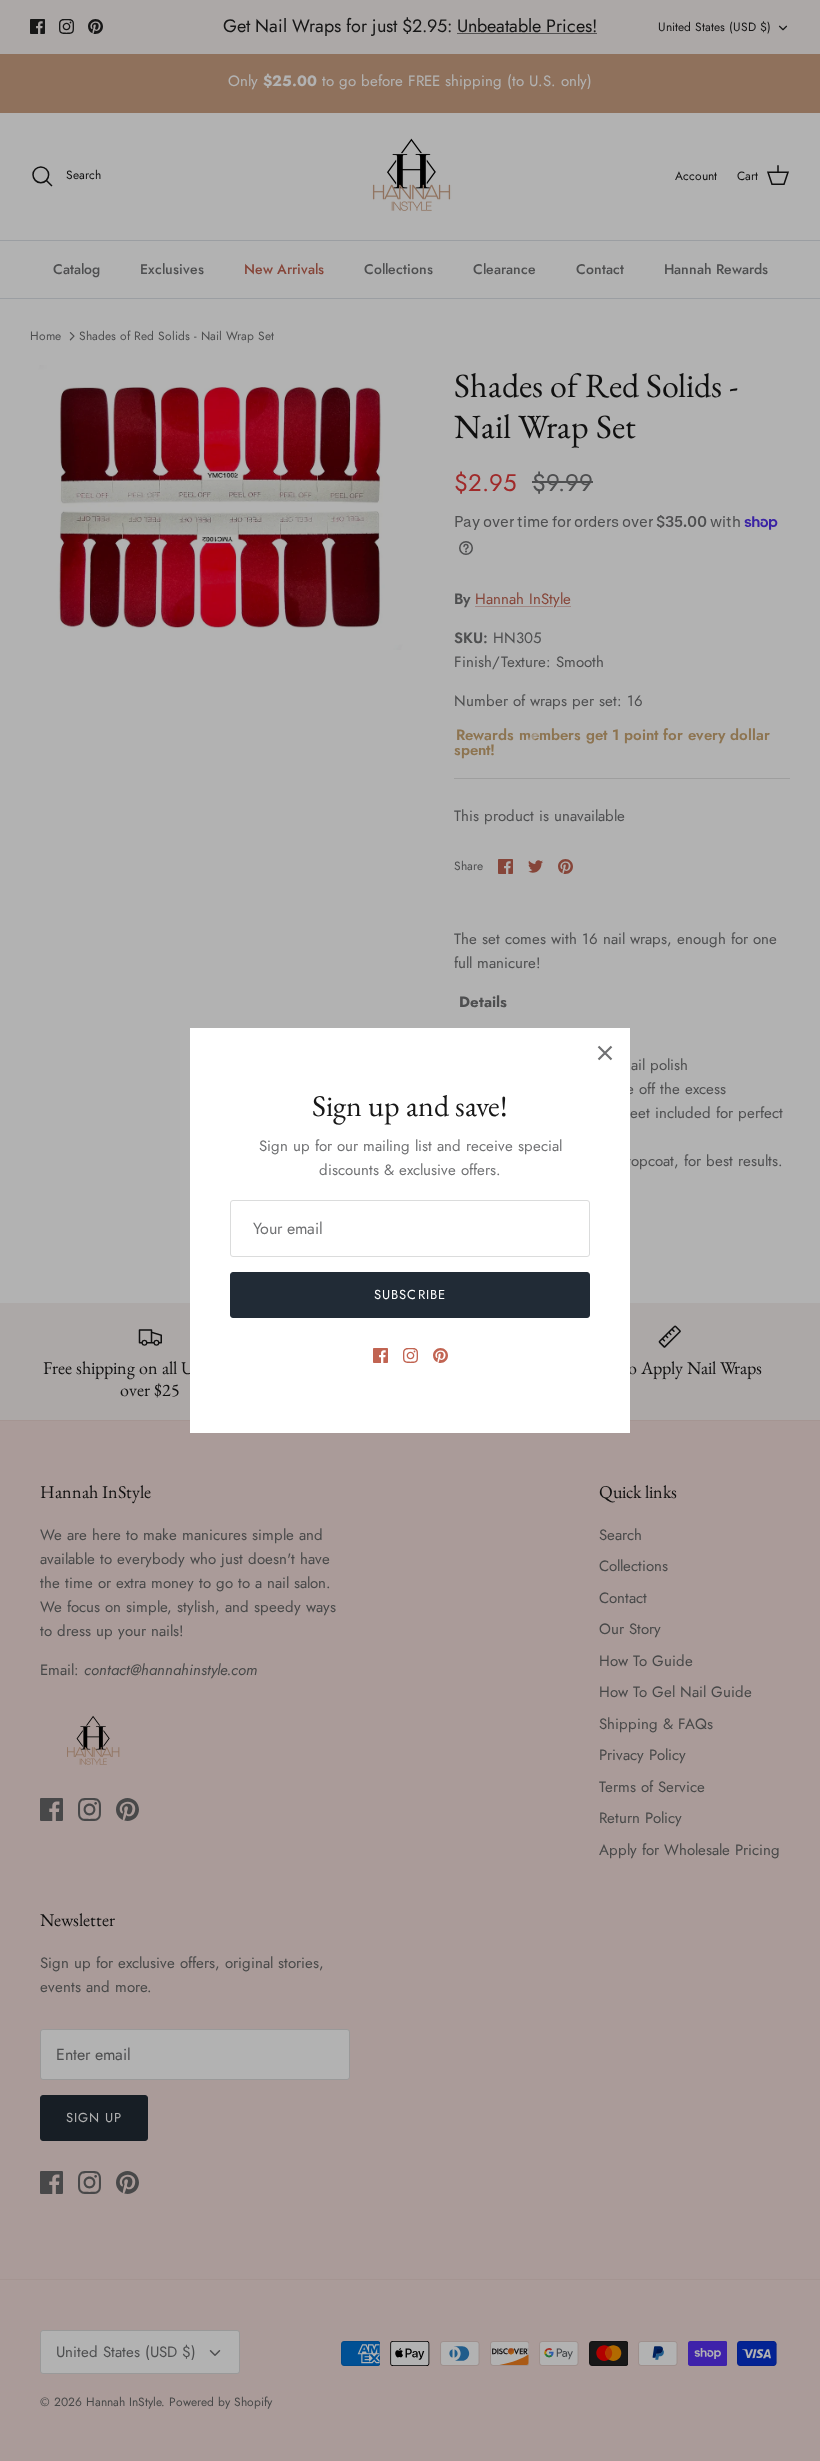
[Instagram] (410, 1355)
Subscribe (409, 1294)
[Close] (605, 1053)
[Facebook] (380, 1355)
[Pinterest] (440, 1355)
